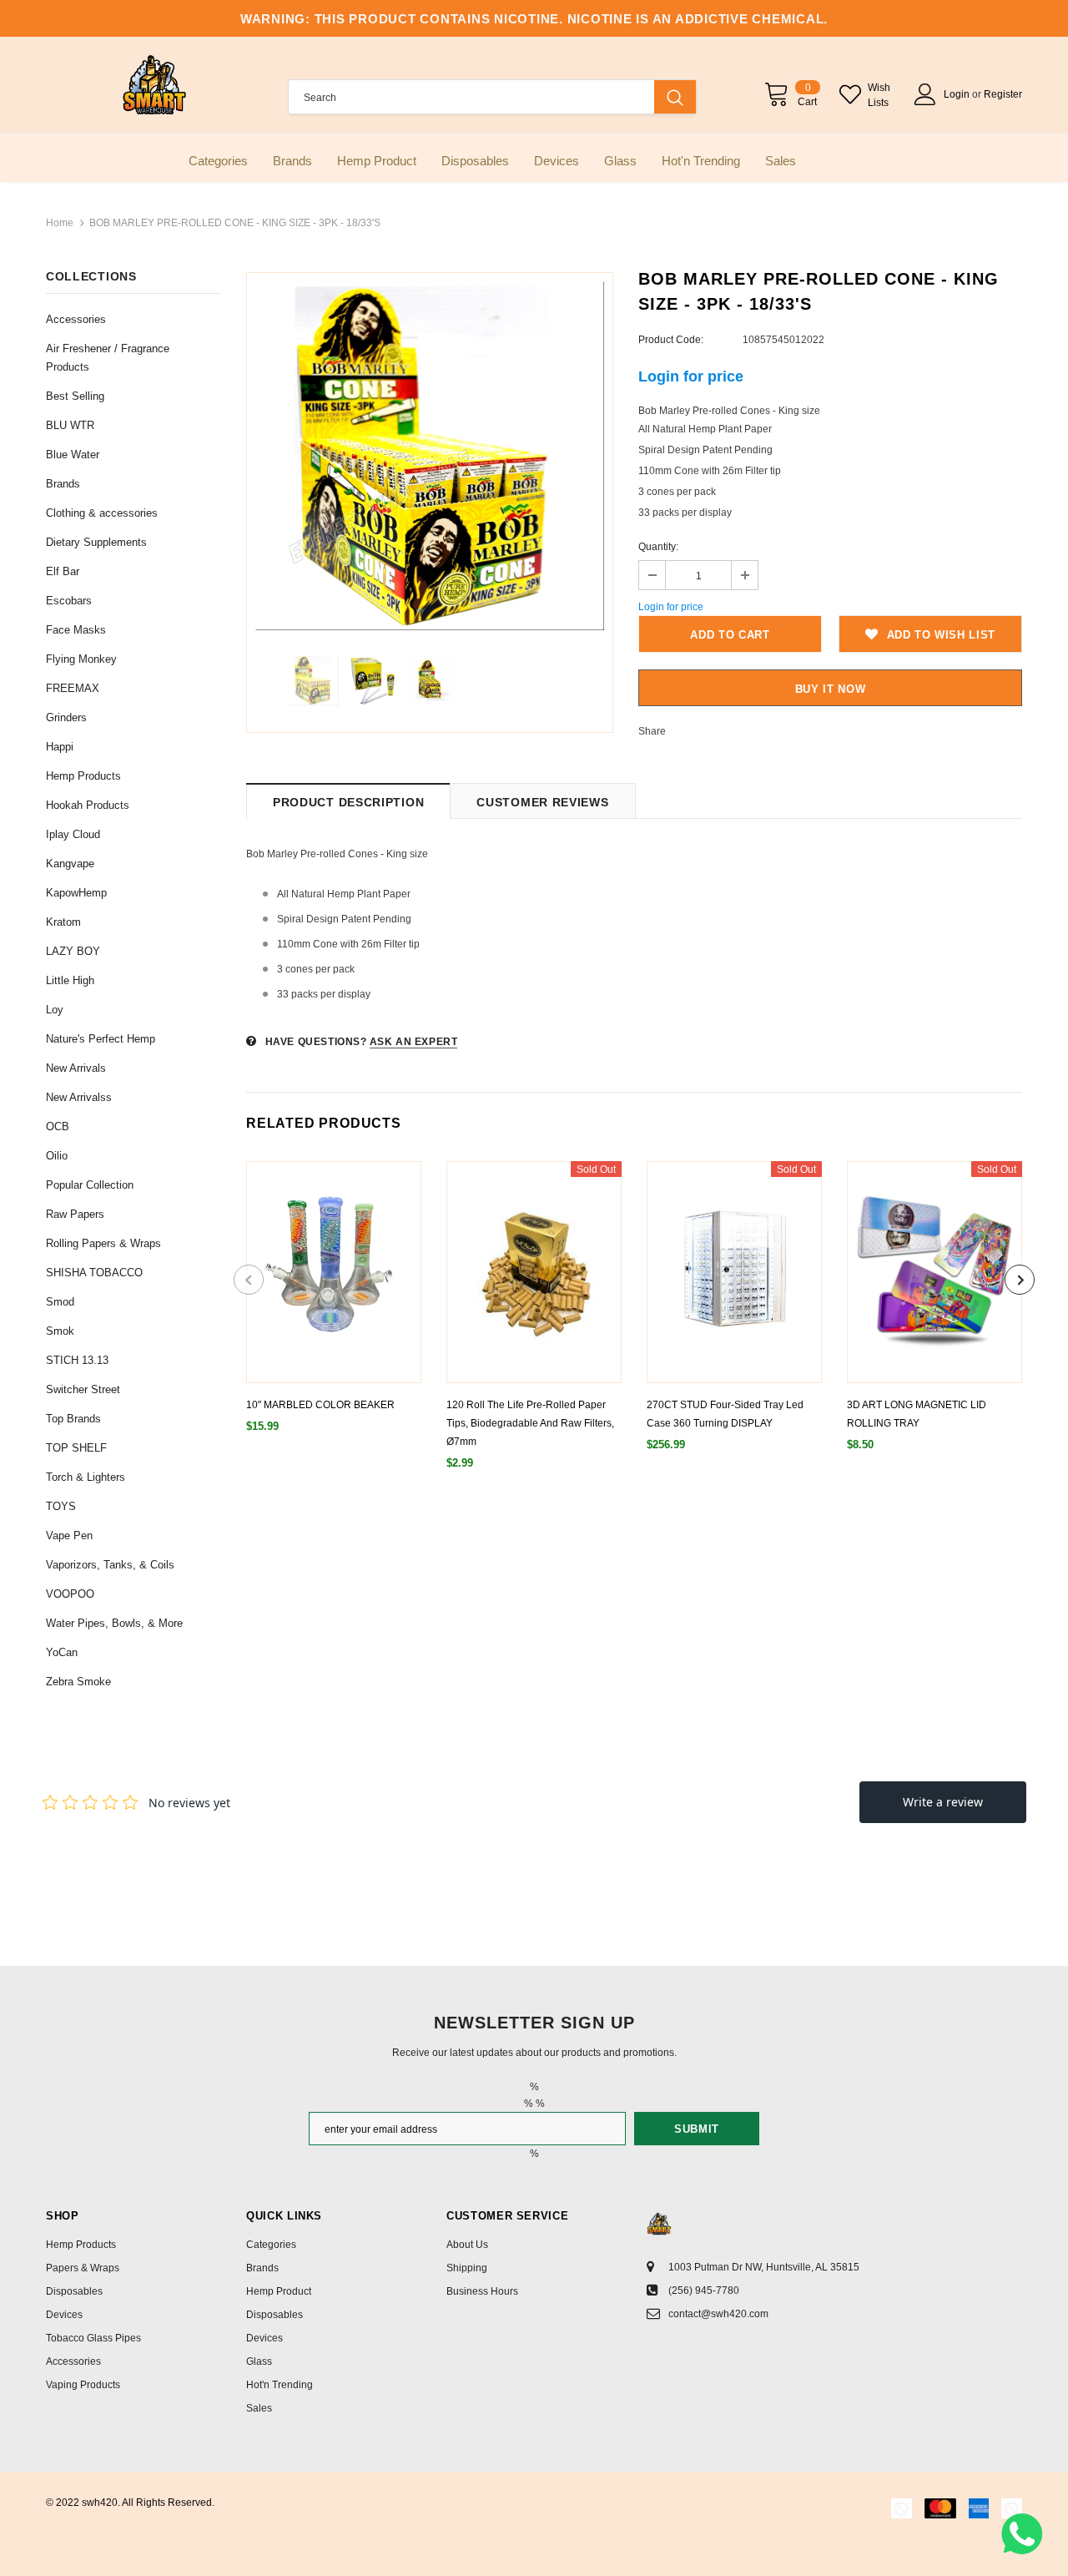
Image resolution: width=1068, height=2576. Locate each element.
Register (1003, 94)
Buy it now (831, 689)
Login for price (691, 376)
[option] (430, 456)
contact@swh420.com (718, 2314)
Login (958, 94)
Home (60, 223)
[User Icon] (925, 94)
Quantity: (658, 547)
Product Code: (671, 340)
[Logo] (154, 85)
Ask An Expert (414, 1042)
